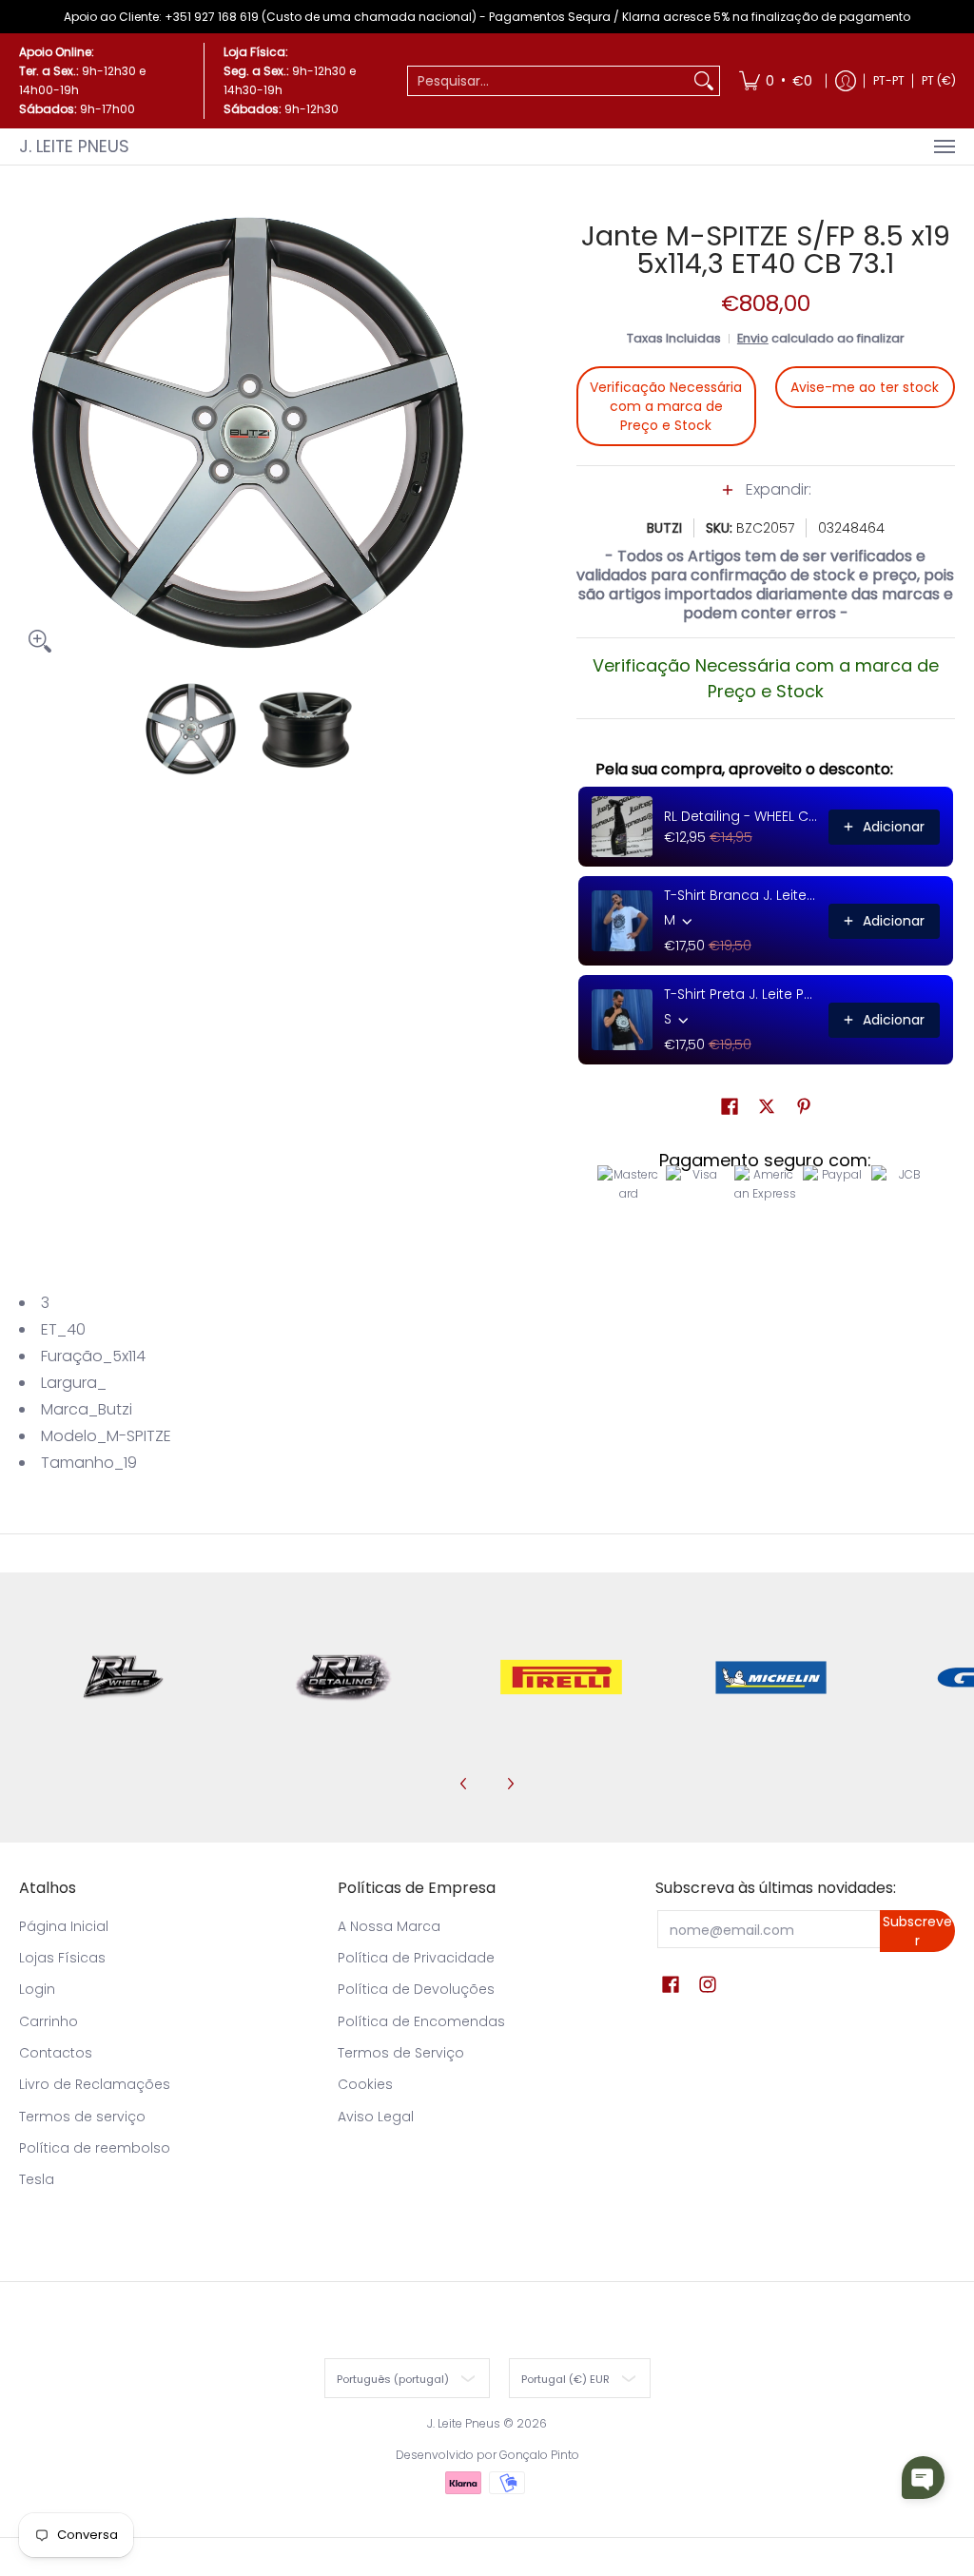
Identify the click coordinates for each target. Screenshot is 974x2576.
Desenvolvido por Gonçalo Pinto (487, 2455)
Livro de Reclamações (95, 2084)
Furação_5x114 (93, 1356)
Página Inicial (64, 1926)
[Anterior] (32, 433)
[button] (766, 499)
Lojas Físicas (62, 1958)
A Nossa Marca (389, 1926)
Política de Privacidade (416, 1958)
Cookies (365, 2084)
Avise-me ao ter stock (865, 387)
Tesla (37, 2179)
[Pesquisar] (704, 81)
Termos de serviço (82, 2117)
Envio (753, 338)
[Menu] (944, 146)
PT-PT (889, 80)
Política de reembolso (95, 2148)
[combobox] (548, 81)
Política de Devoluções (416, 1989)
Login (37, 1989)
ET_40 (63, 1329)
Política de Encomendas (421, 2021)
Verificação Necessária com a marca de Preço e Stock (666, 406)
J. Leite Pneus (74, 146)
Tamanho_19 (89, 1463)
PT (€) (939, 80)
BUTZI (664, 528)
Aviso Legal (376, 2117)
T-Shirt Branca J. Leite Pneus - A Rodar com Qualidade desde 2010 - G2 (740, 895)
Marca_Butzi (87, 1409)
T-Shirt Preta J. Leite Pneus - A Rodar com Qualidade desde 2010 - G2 (740, 994)
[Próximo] (464, 433)
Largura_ (74, 1383)
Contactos (56, 2053)
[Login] (846, 81)
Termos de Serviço (401, 2053)
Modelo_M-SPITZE (106, 1436)
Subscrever (917, 1931)
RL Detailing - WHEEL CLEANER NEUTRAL (740, 816)
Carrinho (49, 2021)
